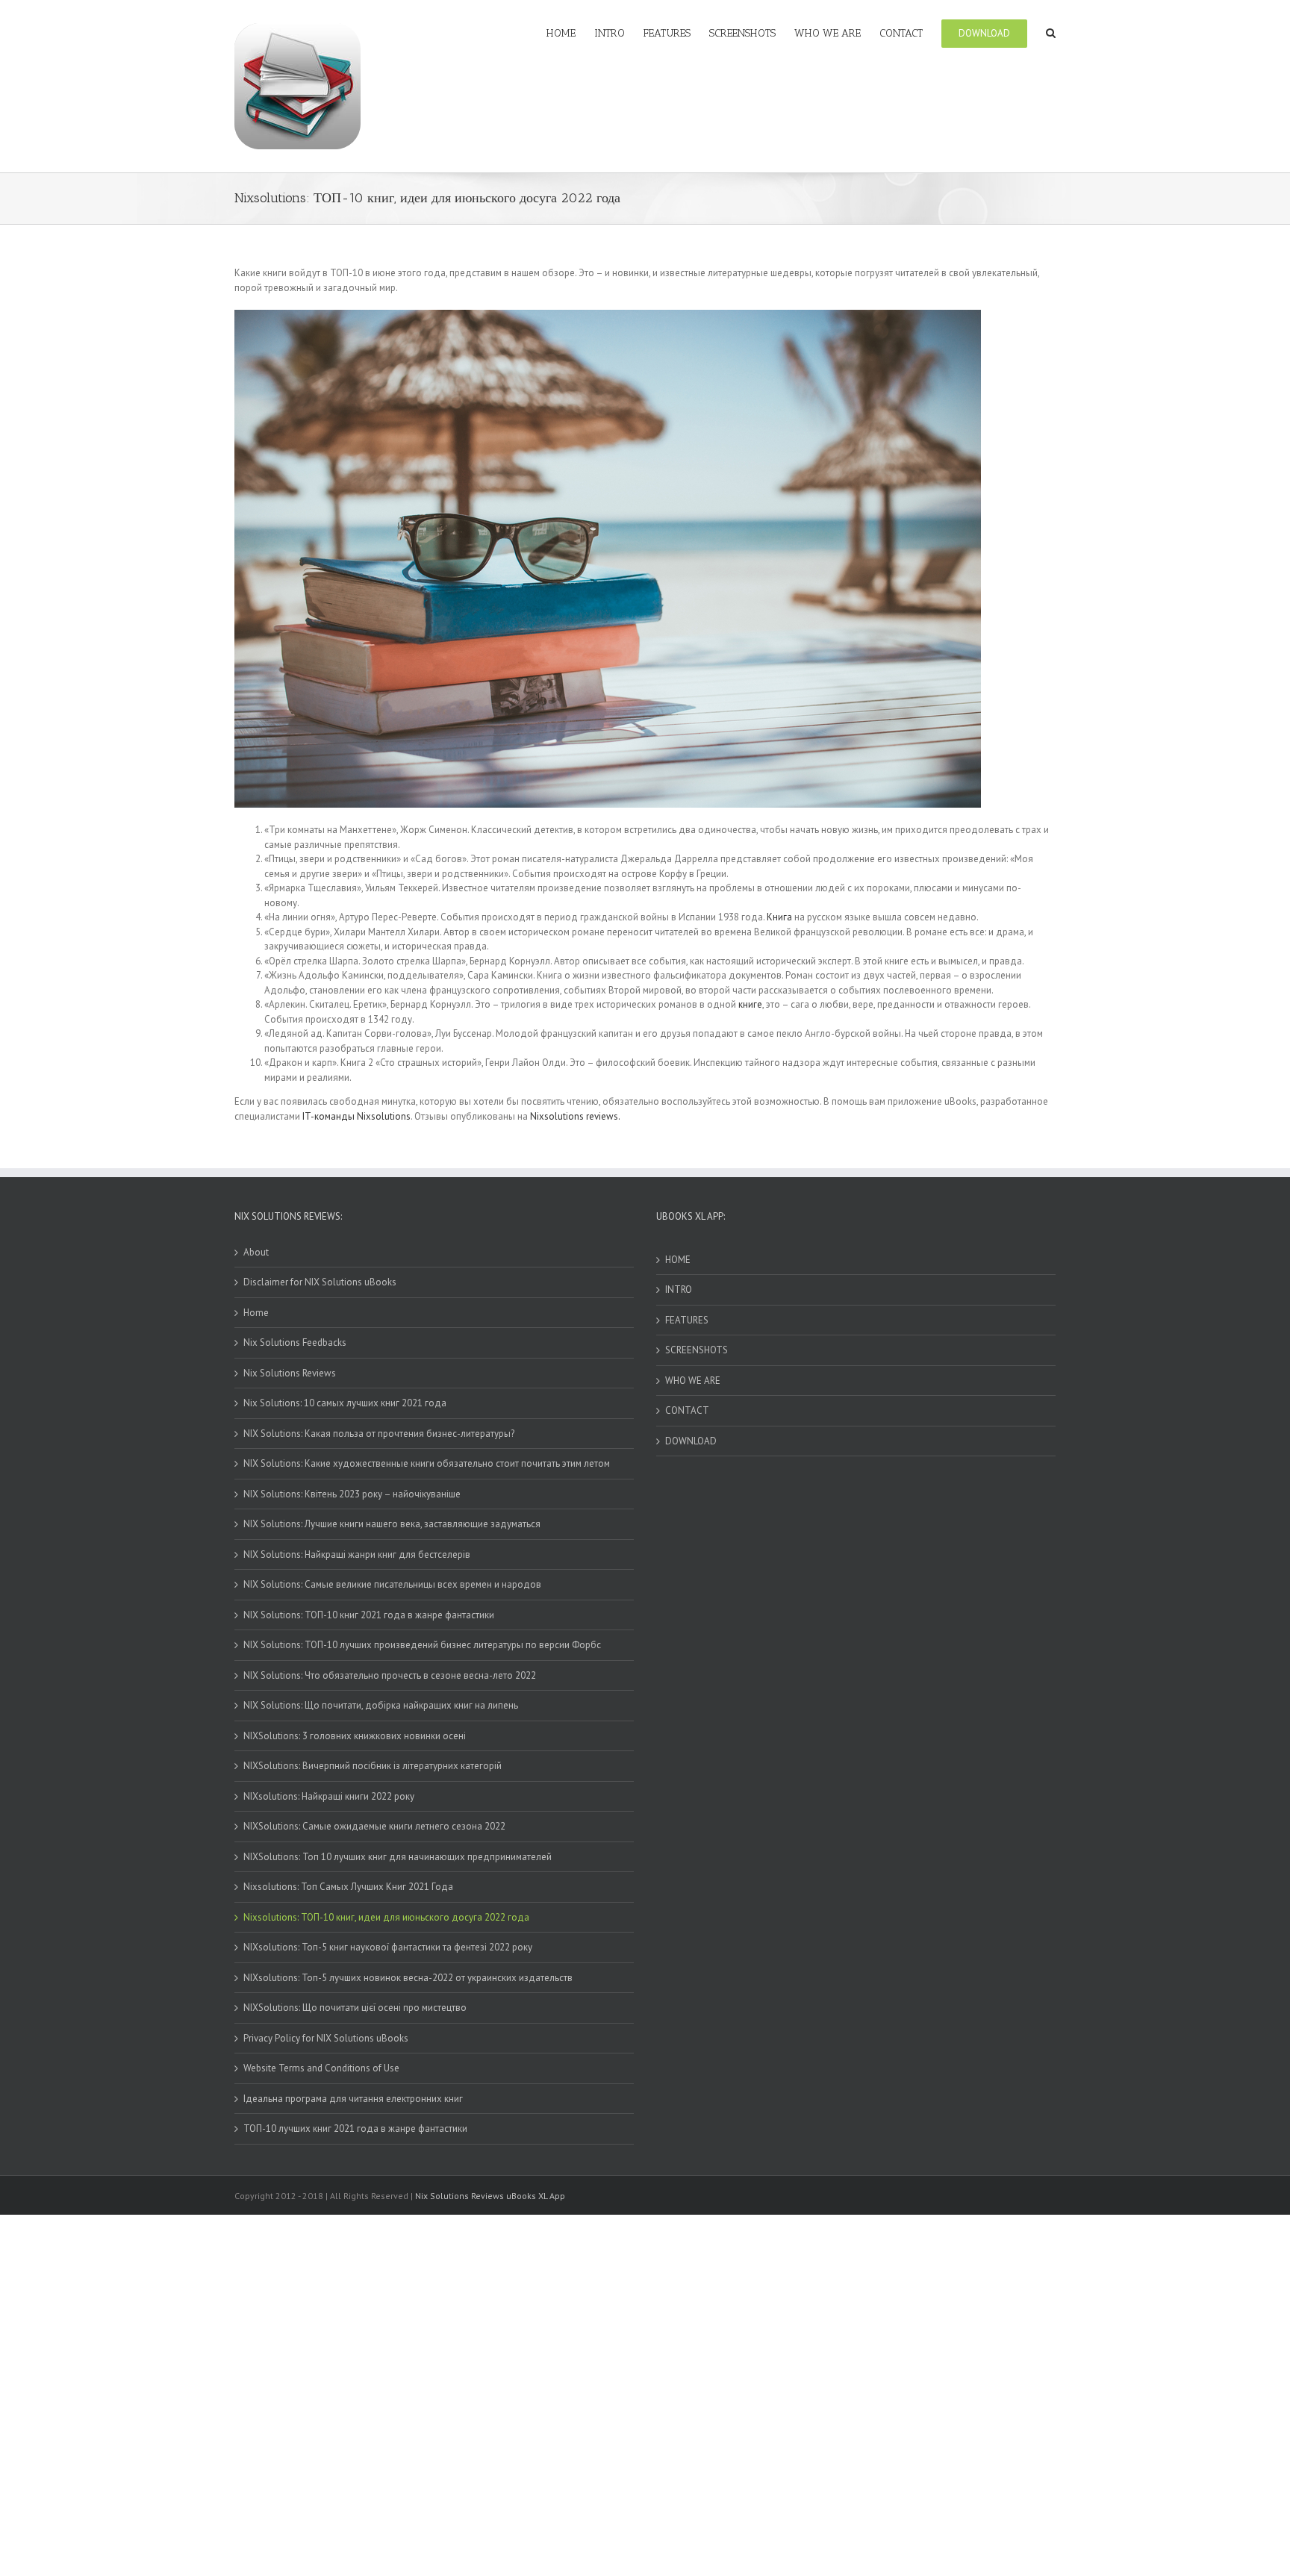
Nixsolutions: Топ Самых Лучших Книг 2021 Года (348, 1887)
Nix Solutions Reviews (290, 1373)
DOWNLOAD (691, 1441)
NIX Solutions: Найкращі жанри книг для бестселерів (357, 1554)
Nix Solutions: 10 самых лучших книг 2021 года (345, 1403)
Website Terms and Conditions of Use (321, 2068)
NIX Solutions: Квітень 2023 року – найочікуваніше (352, 1494)
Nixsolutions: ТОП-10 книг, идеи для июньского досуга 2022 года (386, 1917)
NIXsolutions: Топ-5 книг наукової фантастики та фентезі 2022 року (388, 1947)
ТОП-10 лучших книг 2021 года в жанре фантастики (355, 2129)
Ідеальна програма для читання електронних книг (353, 2099)
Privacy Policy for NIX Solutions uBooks (326, 2038)
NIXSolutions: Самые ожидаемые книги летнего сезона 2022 (374, 1826)
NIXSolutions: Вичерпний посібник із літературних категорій (373, 1766)
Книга (779, 917)
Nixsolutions (384, 1116)
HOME (678, 1260)
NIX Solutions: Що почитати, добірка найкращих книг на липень (381, 1705)
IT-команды (328, 1116)
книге (750, 1004)
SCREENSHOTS (697, 1350)
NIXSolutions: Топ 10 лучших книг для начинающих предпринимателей (398, 1857)
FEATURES (687, 1320)
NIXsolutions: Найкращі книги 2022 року (329, 1796)
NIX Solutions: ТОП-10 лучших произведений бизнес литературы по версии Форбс (422, 1645)
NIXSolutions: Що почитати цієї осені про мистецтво (355, 2008)
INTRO (679, 1289)
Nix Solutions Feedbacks (295, 1342)
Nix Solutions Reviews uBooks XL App (490, 2196)
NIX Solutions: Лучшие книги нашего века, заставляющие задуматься (392, 1524)
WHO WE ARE (693, 1381)
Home (256, 1313)
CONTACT (687, 1410)
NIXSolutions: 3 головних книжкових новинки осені (355, 1736)
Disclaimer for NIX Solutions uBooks (320, 1282)
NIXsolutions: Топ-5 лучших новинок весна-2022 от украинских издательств (408, 1978)
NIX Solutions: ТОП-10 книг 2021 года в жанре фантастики (369, 1615)
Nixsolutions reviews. (575, 1116)
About (256, 1252)
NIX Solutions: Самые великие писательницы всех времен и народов (392, 1584)
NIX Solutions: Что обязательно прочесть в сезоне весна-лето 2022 (390, 1675)
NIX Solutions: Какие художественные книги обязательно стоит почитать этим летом (427, 1463)
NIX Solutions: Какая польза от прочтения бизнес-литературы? (379, 1434)
